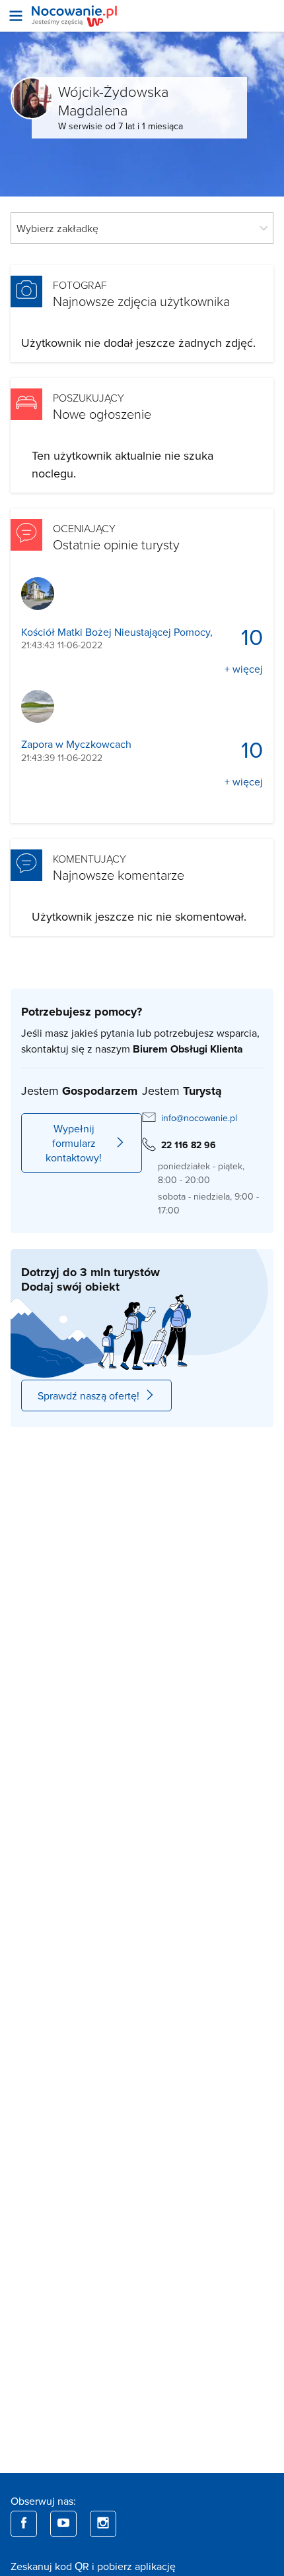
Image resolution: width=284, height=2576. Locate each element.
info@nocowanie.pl (199, 1118)
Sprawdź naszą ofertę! (89, 1395)
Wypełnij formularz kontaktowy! (74, 1143)
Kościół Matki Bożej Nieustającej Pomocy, (117, 632)
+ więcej (244, 669)
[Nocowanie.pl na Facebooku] (24, 2524)
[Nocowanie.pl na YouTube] (63, 2524)
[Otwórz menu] (16, 16)
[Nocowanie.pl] (74, 16)
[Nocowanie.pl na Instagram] (103, 2524)
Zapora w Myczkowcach (76, 744)
